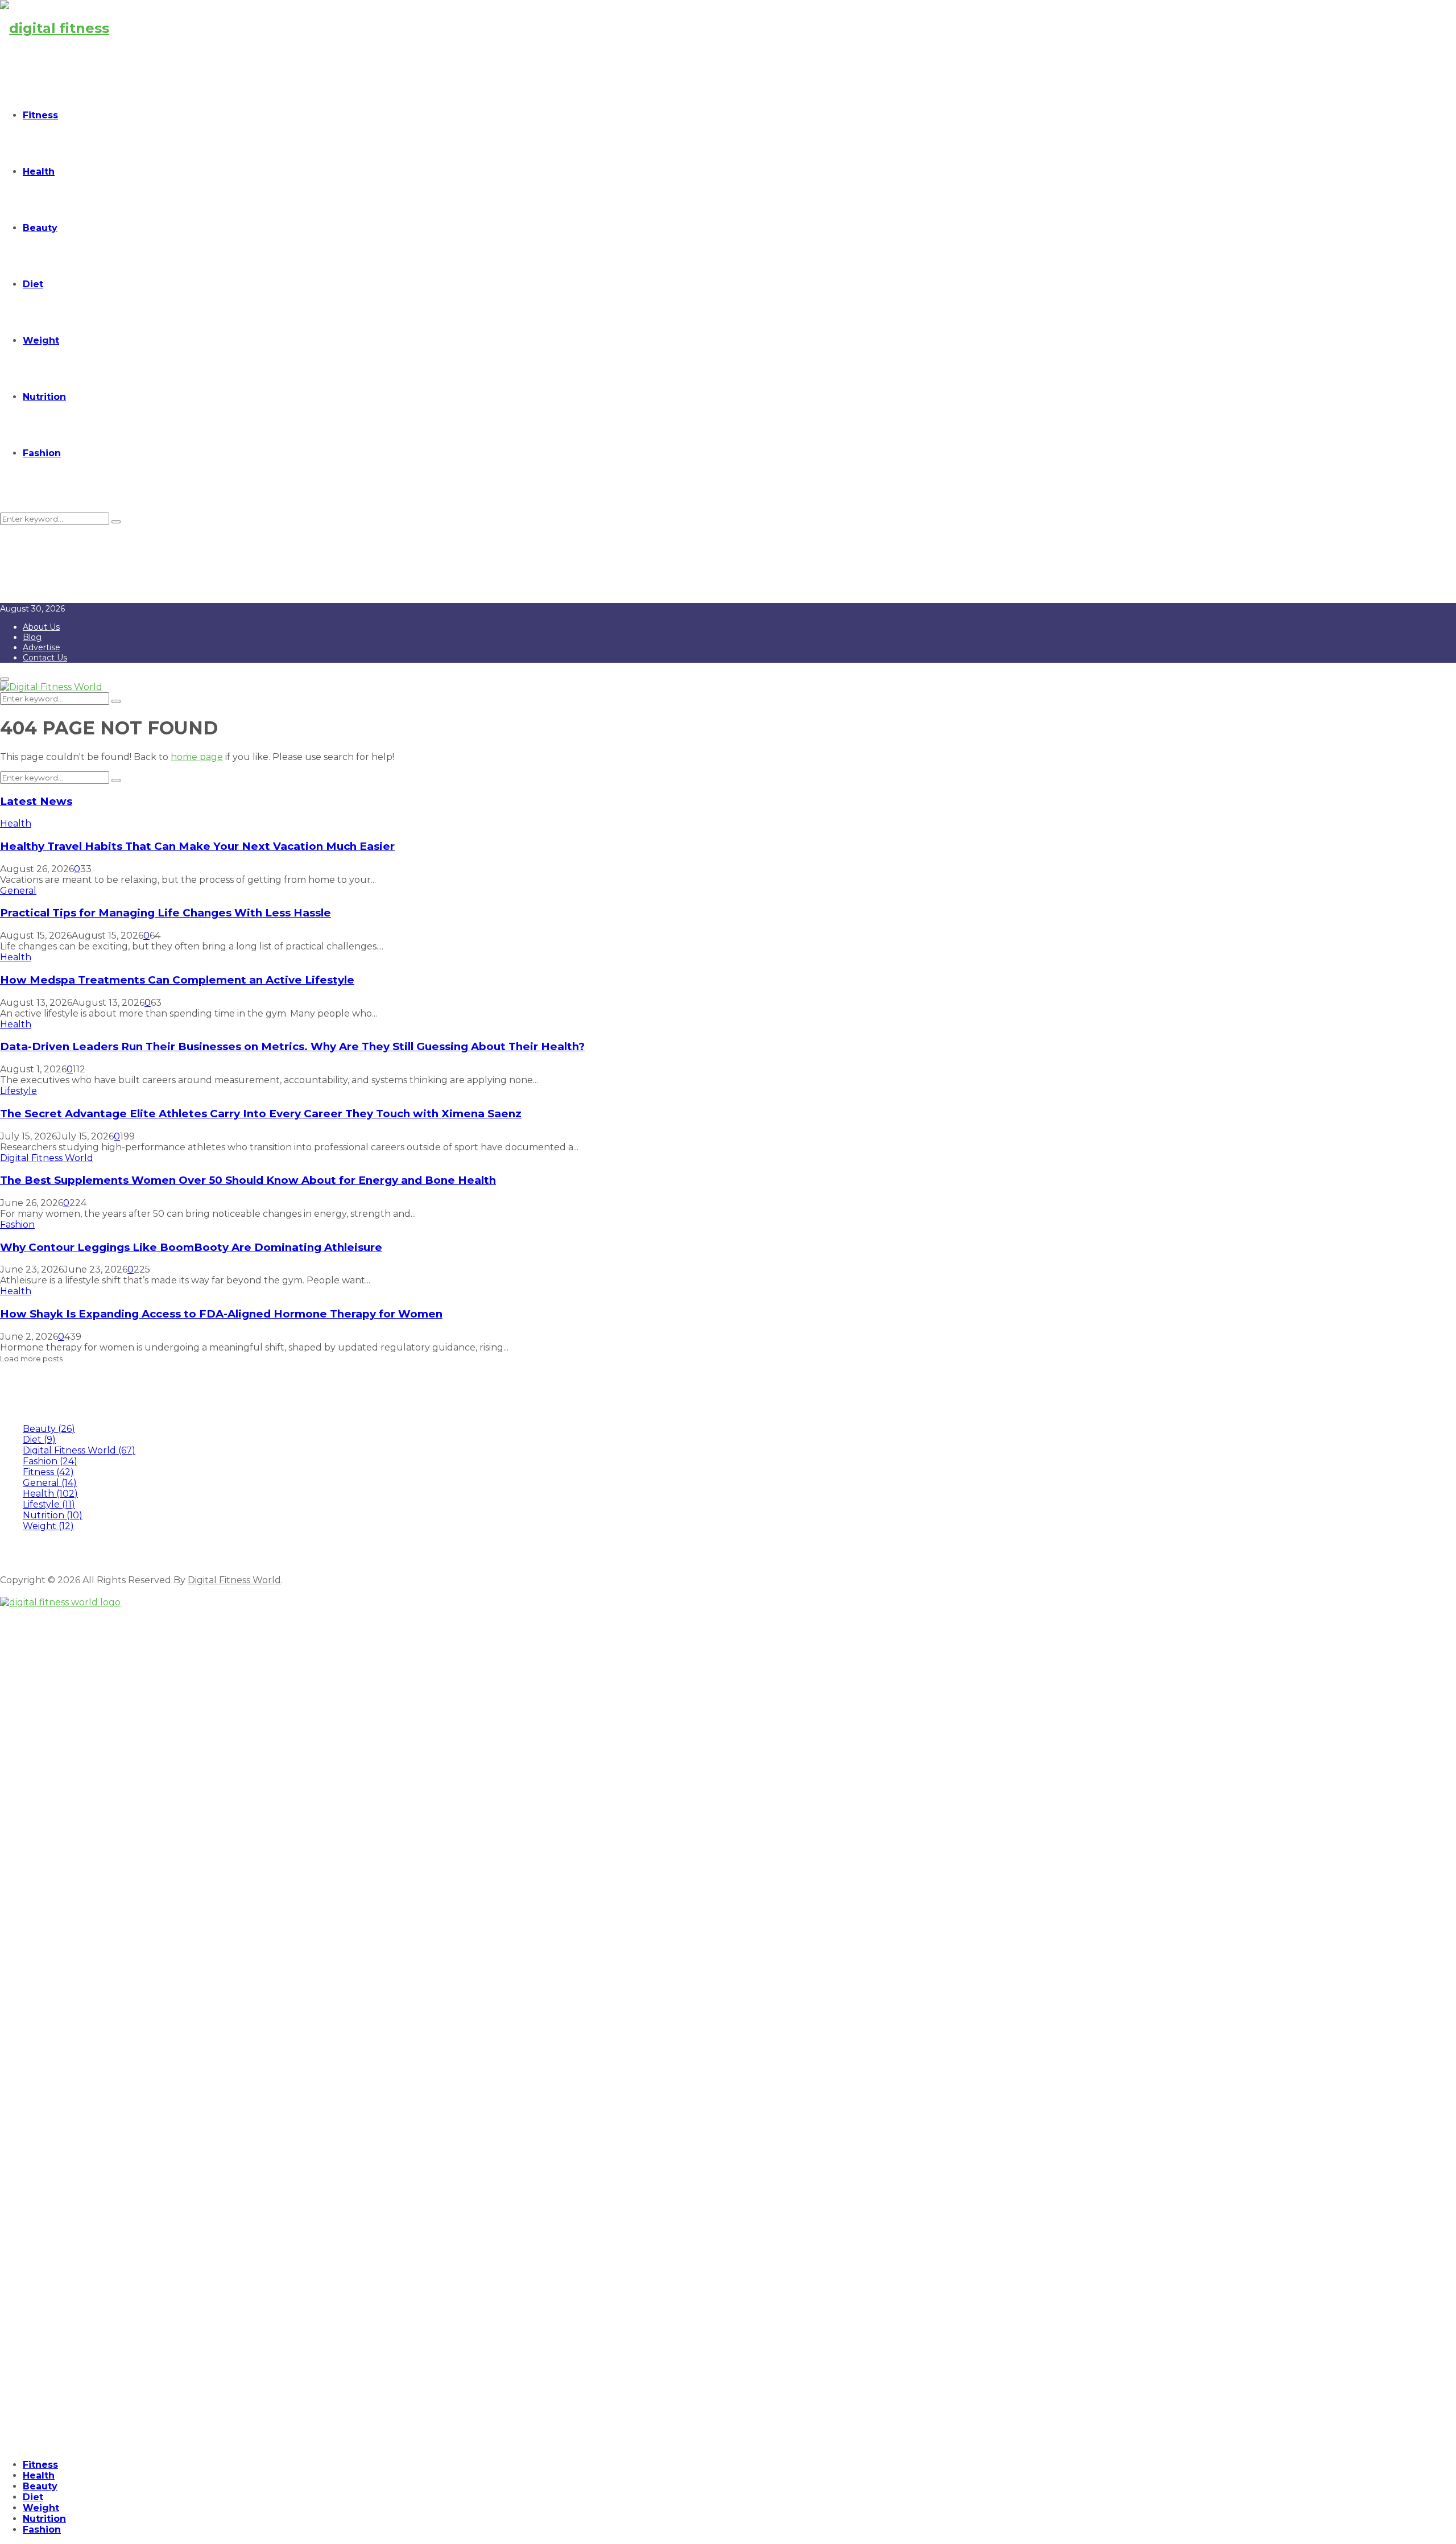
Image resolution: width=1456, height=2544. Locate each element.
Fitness (40, 115)
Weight (41, 340)
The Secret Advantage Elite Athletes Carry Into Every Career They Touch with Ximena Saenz (261, 1114)
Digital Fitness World (47, 1158)
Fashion (42, 453)
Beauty (40, 228)
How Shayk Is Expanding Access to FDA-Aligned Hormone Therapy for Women (221, 1314)
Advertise (42, 647)
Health (39, 172)
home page (197, 757)
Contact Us (45, 658)
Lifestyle (18, 1091)
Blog (32, 637)
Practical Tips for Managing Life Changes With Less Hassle (166, 913)
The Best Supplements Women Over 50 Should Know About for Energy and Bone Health (248, 1180)
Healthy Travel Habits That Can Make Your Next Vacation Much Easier (197, 846)
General (18, 891)
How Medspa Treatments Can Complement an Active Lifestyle (177, 980)
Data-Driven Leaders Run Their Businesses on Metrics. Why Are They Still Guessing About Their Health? (292, 1046)
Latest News (36, 801)
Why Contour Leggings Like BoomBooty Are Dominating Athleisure (191, 1247)
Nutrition (44, 397)
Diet (33, 284)
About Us (41, 627)
